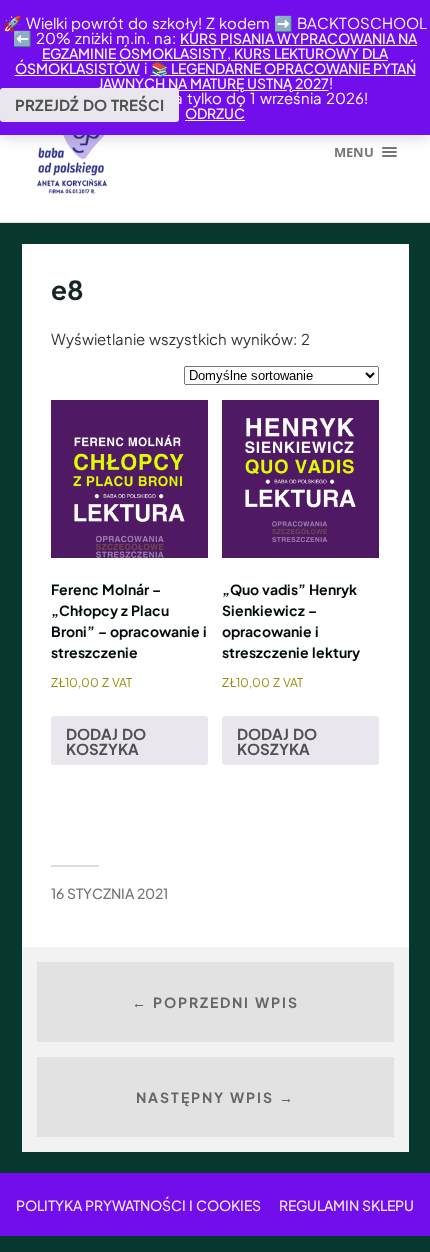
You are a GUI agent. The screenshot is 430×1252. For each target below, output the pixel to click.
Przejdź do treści (89, 104)
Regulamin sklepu (346, 1205)
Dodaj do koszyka (106, 741)
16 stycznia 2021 (109, 893)
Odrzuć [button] (215, 113)
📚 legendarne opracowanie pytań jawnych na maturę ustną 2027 (257, 75)
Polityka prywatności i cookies (138, 1205)
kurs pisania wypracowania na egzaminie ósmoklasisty (229, 45)
